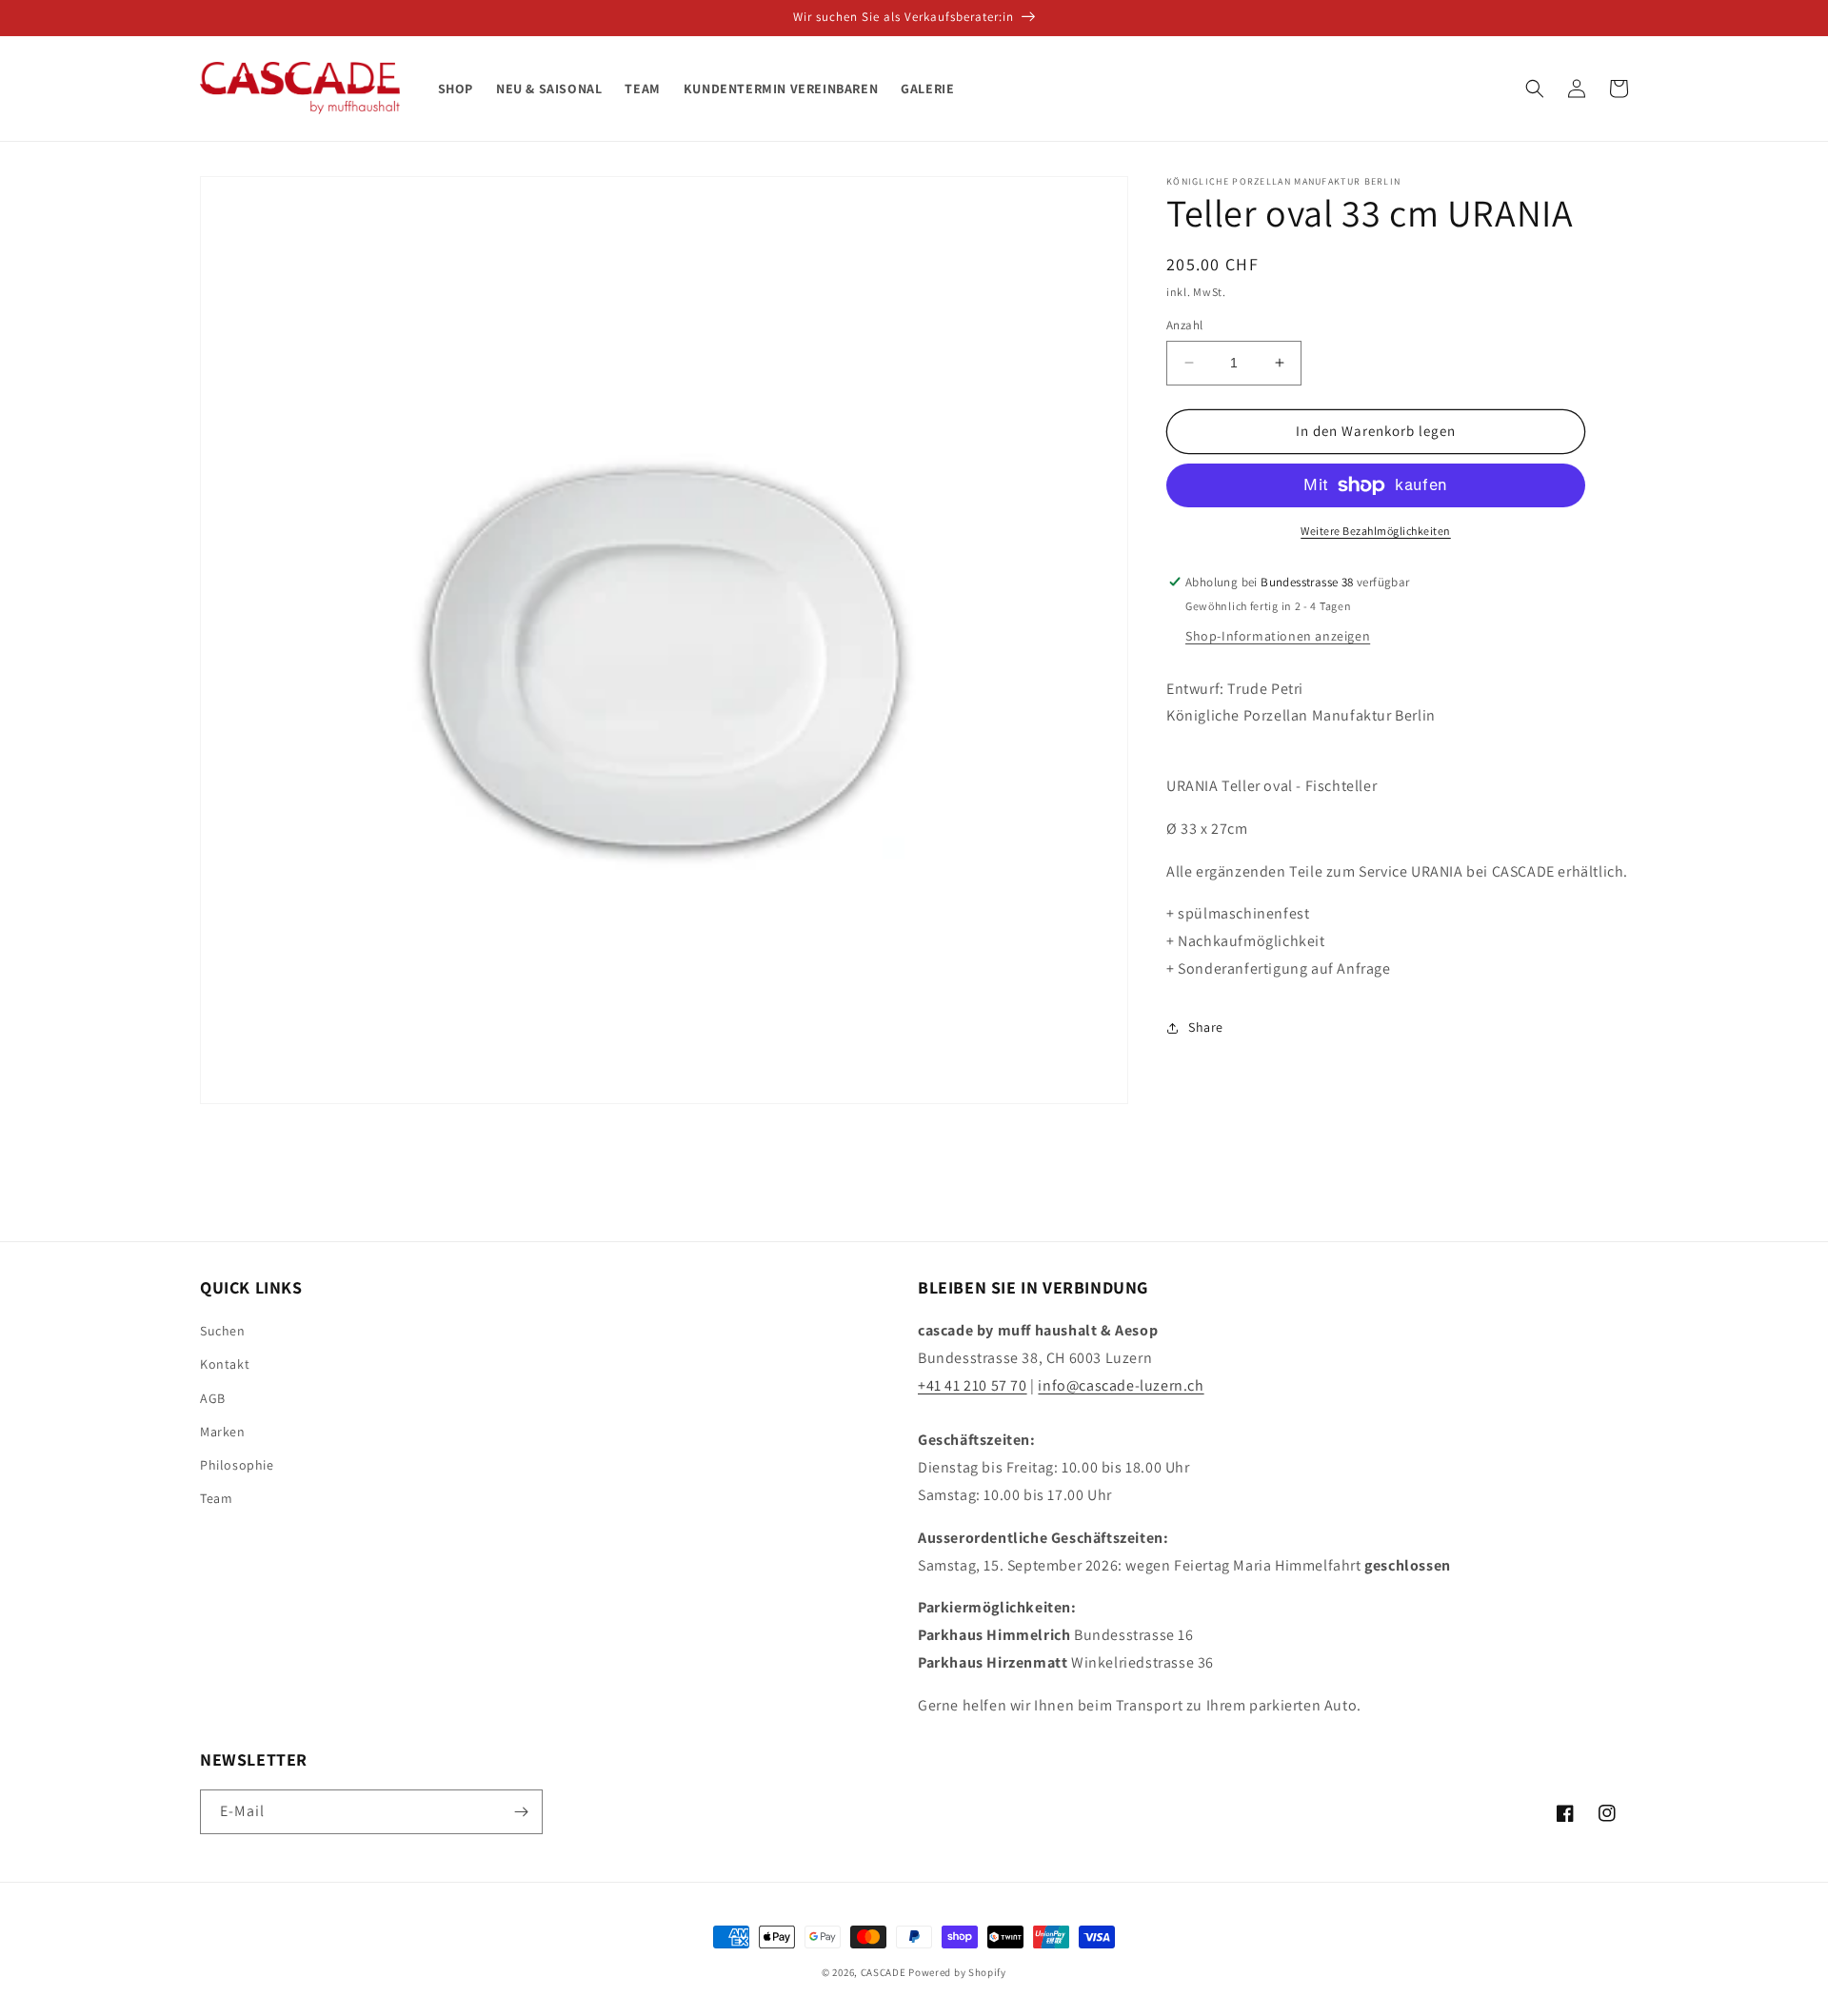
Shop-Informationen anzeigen (1278, 636)
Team (216, 1498)
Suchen (223, 1331)
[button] (1535, 89)
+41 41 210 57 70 (973, 1385)
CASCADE (884, 1972)
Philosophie (237, 1465)
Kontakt (225, 1364)
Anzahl (1184, 325)
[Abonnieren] (521, 1812)
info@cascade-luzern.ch (1121, 1385)
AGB (213, 1398)
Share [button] (1206, 1027)
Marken (223, 1432)
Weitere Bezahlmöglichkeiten (1376, 531)
